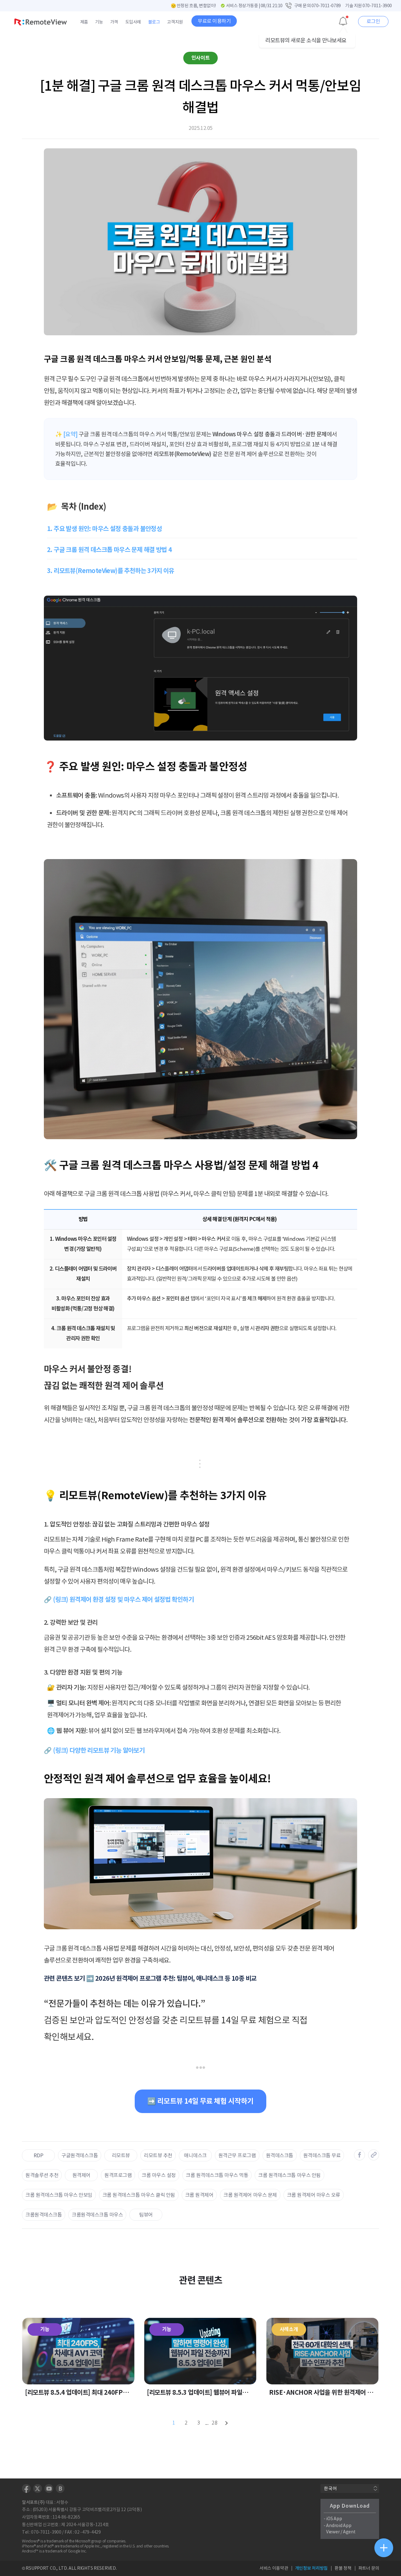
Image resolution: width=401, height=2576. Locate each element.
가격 (114, 22)
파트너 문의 (369, 2568)
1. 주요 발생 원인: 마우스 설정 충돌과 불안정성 (104, 529)
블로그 (154, 22)
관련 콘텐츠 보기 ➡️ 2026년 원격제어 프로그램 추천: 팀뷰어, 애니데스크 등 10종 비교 (150, 1978)
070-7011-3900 (377, 6)
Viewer (333, 2532)
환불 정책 (343, 2568)
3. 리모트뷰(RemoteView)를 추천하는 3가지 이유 (111, 571)
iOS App (334, 2519)
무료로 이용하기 (214, 21)
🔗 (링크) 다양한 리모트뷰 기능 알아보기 (94, 1750)
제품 (84, 22)
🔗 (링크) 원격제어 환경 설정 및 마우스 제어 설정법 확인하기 (119, 1600)
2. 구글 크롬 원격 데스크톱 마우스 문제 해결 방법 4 (109, 550)
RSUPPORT (37, 2568)
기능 (99, 22)
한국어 (330, 2488)
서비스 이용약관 (274, 2568)
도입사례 (133, 22)
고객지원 (175, 22)
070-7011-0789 (326, 6)
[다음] (227, 2423)
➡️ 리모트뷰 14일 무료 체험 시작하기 (200, 2101)
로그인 (373, 21)
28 (215, 2423)
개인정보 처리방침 (311, 2568)
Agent (349, 2532)
